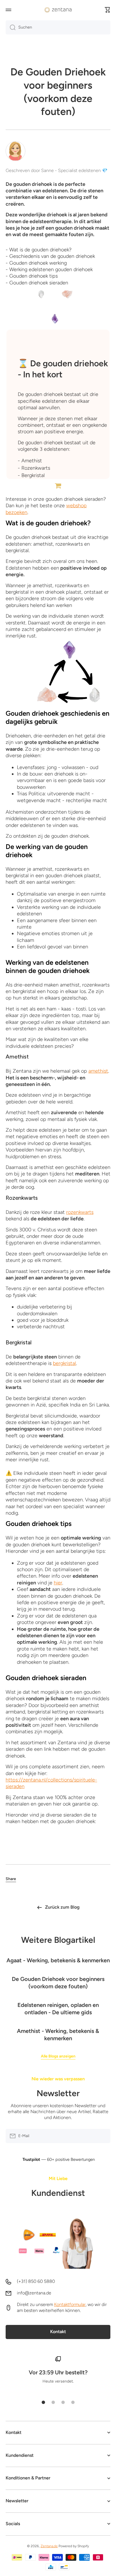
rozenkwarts (80, 1212)
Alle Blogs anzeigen (58, 2056)
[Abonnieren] (103, 2136)
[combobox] (58, 27)
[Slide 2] (53, 2402)
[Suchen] (11, 27)
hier (58, 1583)
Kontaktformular (70, 2304)
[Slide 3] (63, 2402)
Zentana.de (49, 2546)
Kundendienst (58, 2193)
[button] (108, 10)
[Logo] (58, 10)
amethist (98, 1071)
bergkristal (64, 1363)
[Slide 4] (73, 2402)
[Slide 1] (43, 2402)
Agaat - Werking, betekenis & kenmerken (58, 1960)
